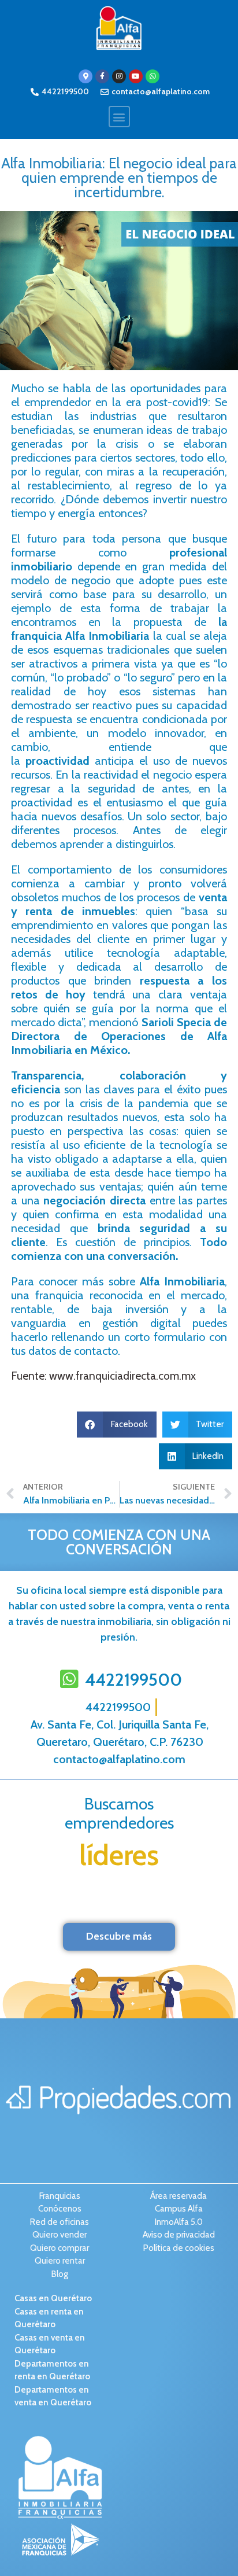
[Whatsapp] (153, 76)
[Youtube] (136, 76)
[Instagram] (119, 76)
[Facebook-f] (102, 76)
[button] (119, 117)
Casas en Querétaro (53, 2298)
